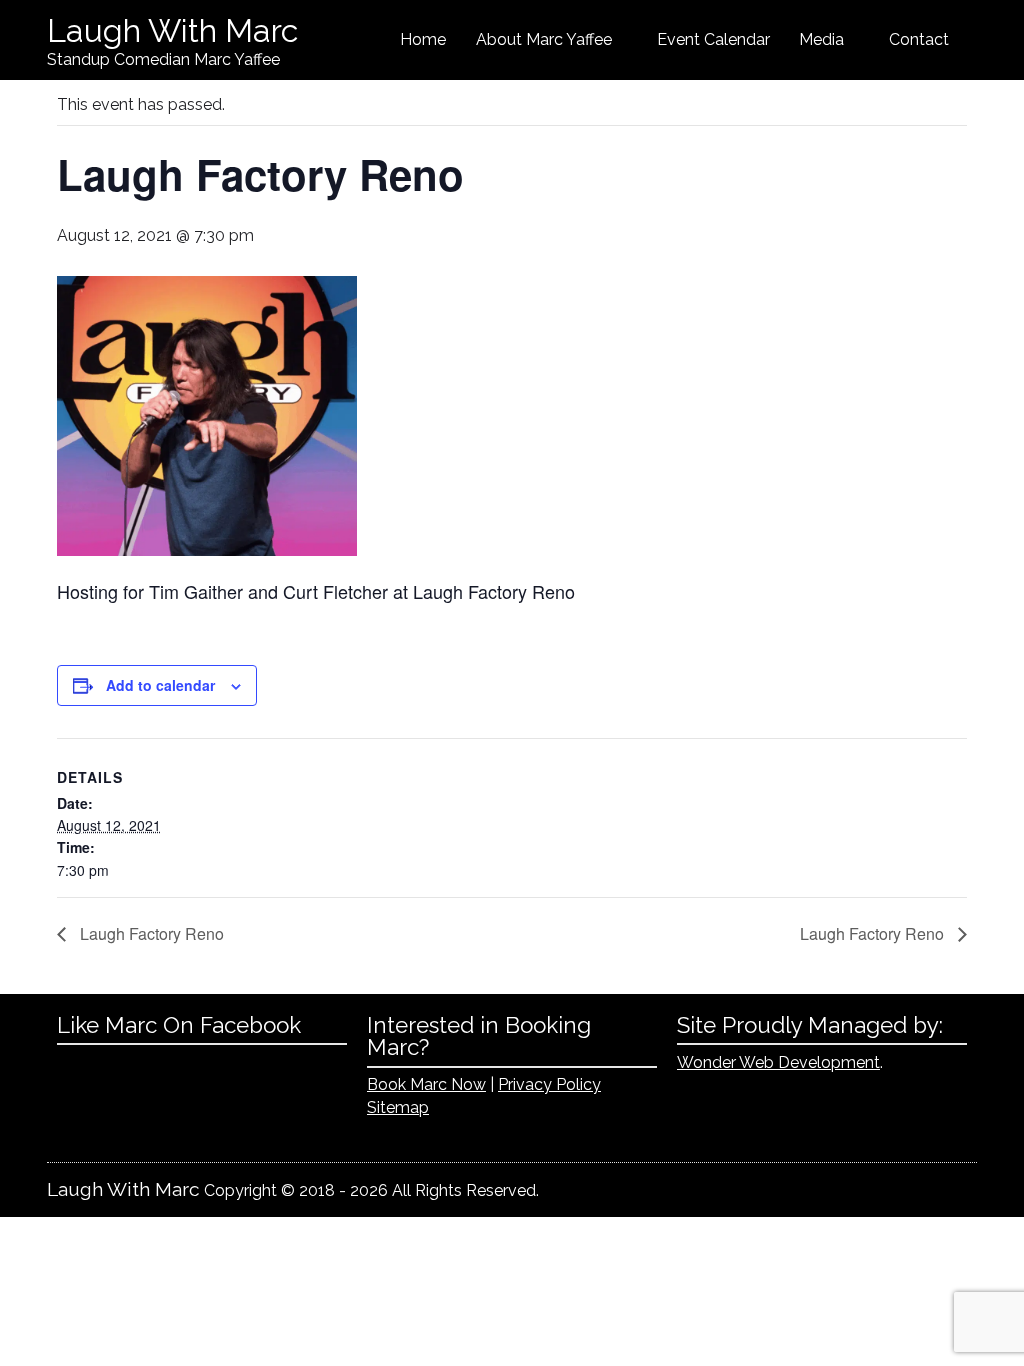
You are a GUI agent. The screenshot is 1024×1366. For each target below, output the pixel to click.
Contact (919, 39)
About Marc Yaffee (544, 39)
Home (423, 39)
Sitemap (398, 1107)
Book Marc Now (426, 1084)
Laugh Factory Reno (150, 933)
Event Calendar (713, 39)
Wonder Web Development (778, 1062)
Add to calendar (160, 685)
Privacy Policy (549, 1084)
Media (821, 39)
